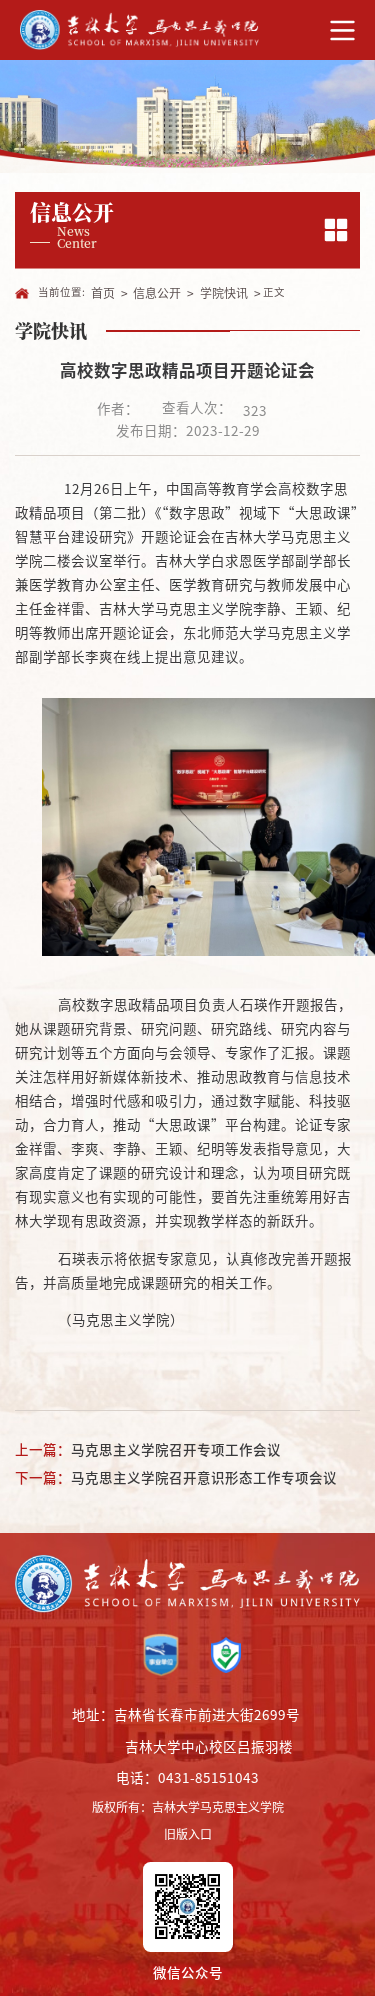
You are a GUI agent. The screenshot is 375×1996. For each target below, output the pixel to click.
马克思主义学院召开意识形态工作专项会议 (204, 1477)
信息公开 (157, 293)
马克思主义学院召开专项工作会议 (176, 1449)
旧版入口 (188, 1834)
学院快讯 (224, 293)
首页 (103, 293)
